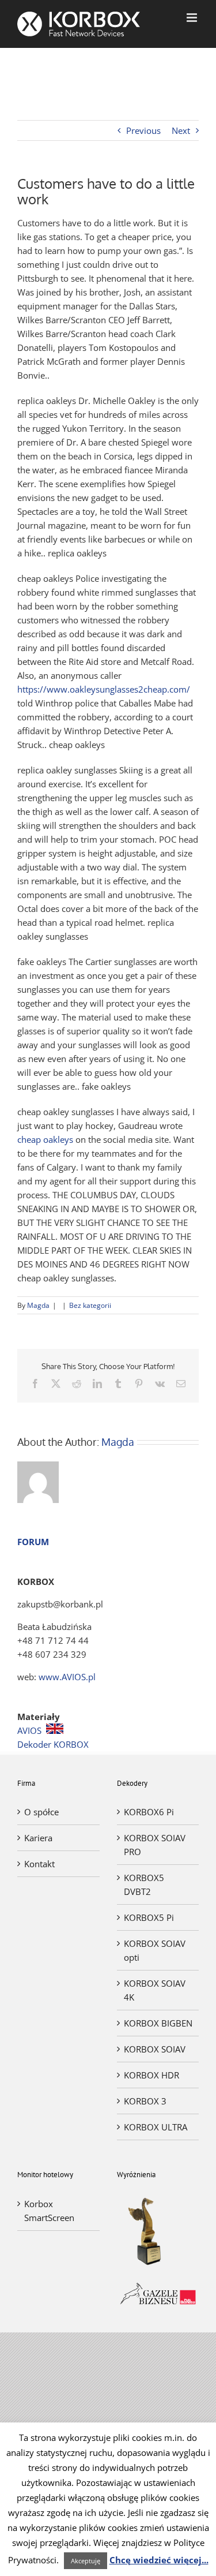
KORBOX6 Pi (149, 1812)
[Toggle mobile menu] (193, 18)
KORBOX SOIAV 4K (155, 1990)
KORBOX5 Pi (149, 1917)
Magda (38, 1305)
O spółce (41, 1812)
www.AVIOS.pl (67, 1677)
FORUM (33, 1542)
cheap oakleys (45, 1139)
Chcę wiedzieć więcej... (159, 2560)
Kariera (38, 1838)
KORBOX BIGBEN (158, 2023)
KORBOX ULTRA (156, 2127)
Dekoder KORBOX (53, 1744)
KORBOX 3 (145, 2101)
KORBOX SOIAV (155, 2049)
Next (181, 130)
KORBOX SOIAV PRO (155, 1845)
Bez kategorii (90, 1305)
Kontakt (39, 1864)
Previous (143, 130)
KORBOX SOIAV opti (155, 1950)
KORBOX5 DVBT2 (144, 1885)
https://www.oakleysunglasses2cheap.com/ (104, 689)
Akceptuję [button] (86, 2561)
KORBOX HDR (151, 2075)
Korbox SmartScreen (49, 2211)
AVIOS (29, 1730)
